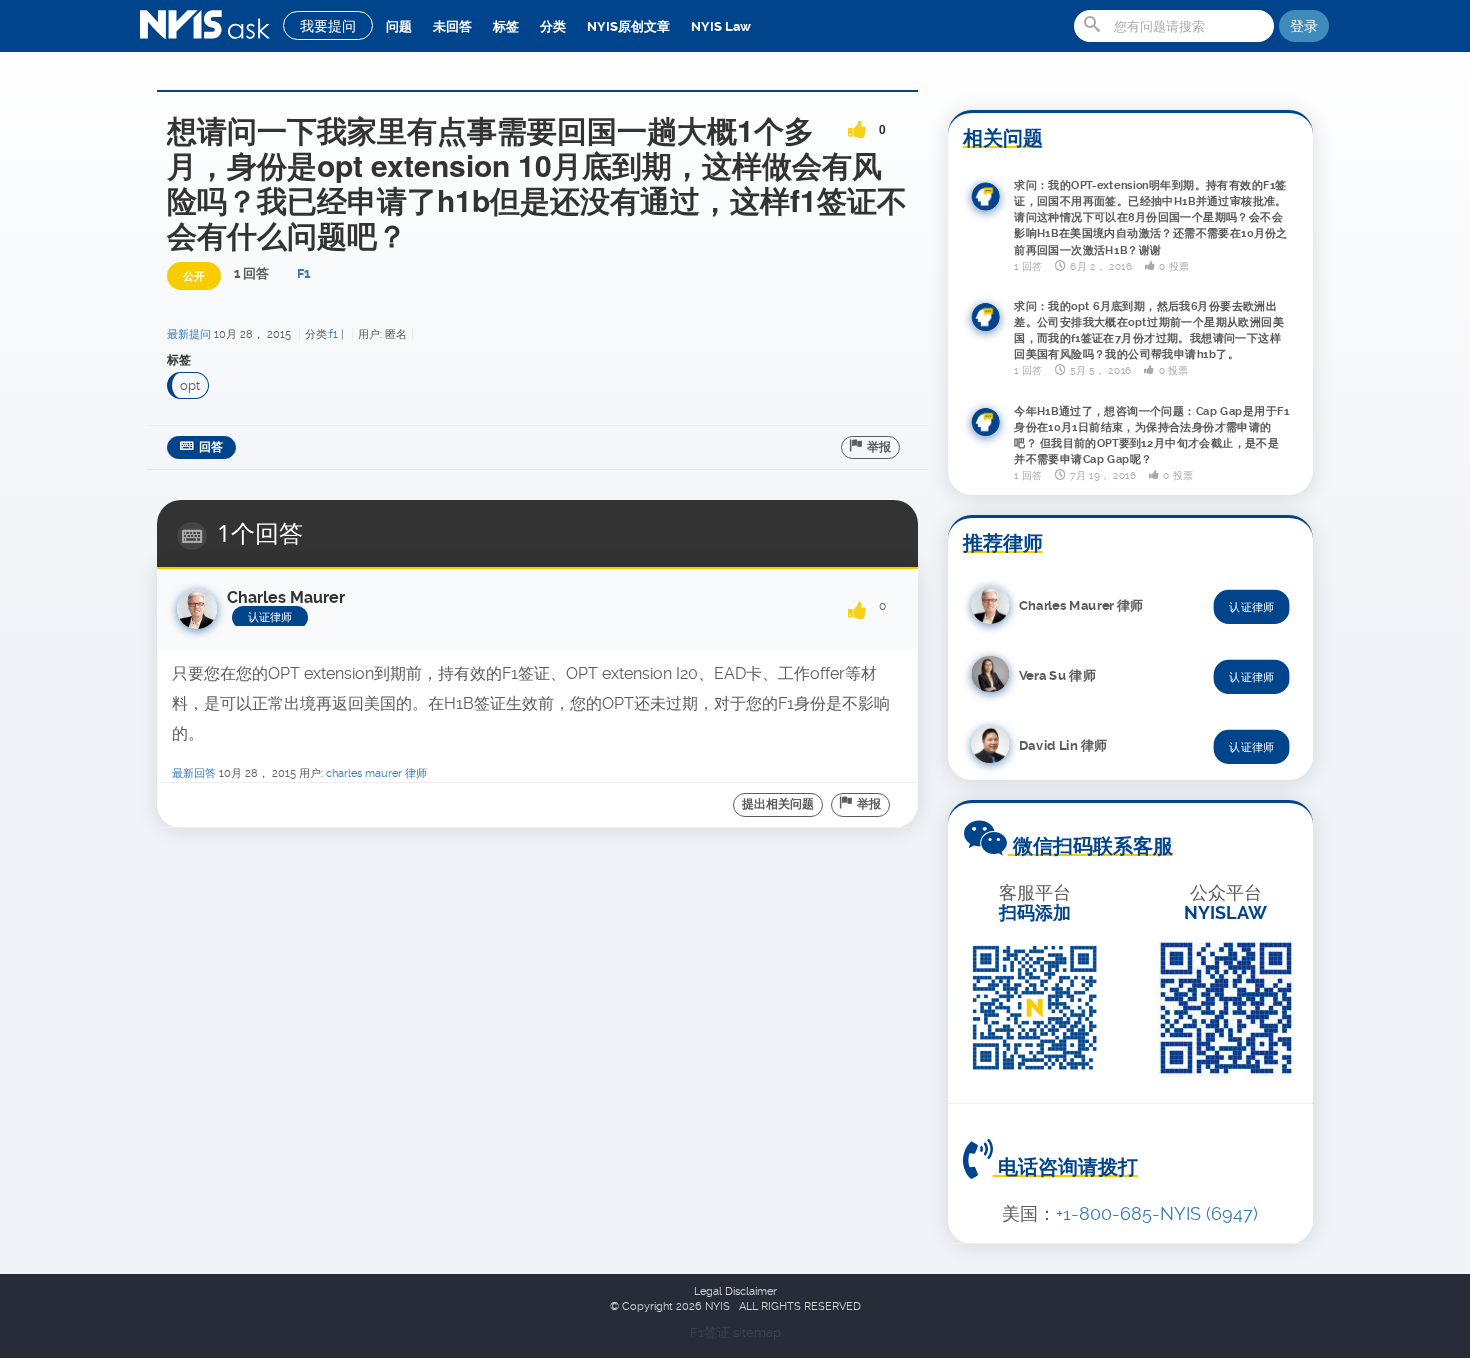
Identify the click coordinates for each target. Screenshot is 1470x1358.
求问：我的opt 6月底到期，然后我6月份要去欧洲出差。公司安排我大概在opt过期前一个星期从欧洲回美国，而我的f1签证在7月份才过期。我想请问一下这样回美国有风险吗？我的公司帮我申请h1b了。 (1149, 330)
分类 (553, 26)
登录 (1304, 26)
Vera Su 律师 (1057, 674)
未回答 (452, 26)
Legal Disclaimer (735, 1291)
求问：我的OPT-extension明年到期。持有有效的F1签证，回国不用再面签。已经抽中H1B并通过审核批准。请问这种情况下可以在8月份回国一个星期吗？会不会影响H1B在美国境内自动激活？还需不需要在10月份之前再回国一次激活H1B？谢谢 (1151, 217)
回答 (211, 447)
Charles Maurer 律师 (376, 773)
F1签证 (711, 1332)
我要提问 (328, 26)
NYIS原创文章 (628, 26)
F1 (303, 273)
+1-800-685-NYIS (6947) (1157, 1213)
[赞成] (857, 123)
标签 (506, 26)
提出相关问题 (778, 804)
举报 (879, 447)
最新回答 (194, 773)
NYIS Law (721, 26)
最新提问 (189, 334)
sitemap (757, 1332)
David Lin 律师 (1063, 744)
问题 (399, 26)
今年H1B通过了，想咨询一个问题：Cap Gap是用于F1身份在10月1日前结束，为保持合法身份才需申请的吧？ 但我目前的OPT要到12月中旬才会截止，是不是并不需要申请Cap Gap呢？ (1152, 435)
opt (190, 385)
